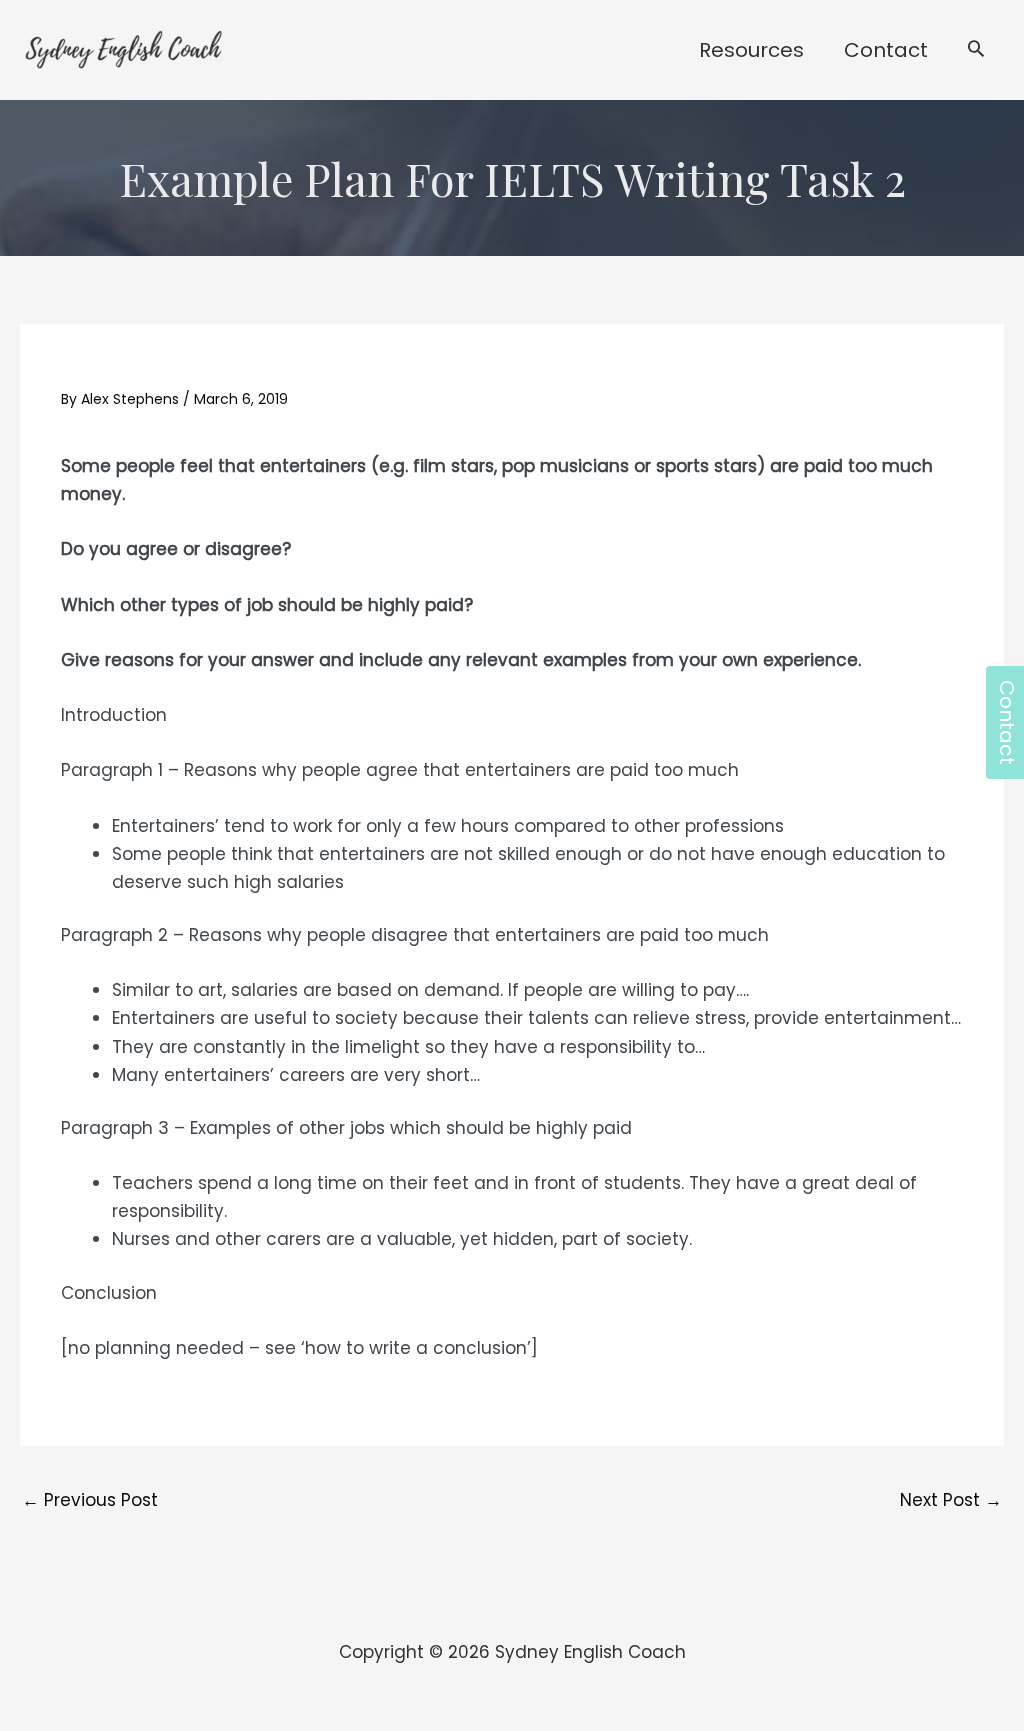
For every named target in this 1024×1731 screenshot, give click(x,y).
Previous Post (90, 1500)
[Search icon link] (976, 50)
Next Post (951, 1500)
